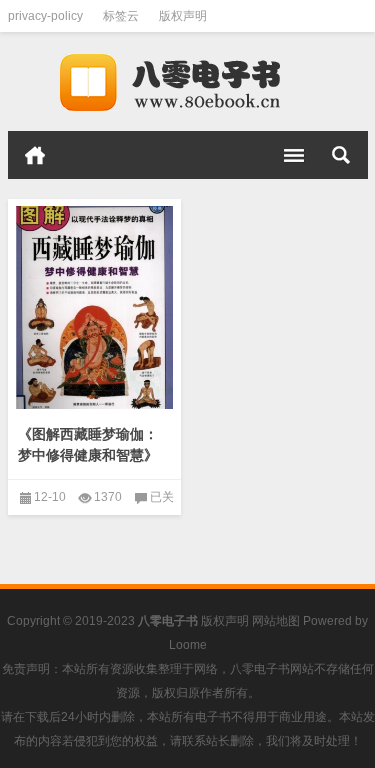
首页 (35, 155)
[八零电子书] (188, 82)
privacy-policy (45, 16)
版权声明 (183, 16)
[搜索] (341, 155)
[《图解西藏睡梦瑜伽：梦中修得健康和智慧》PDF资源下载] (95, 308)
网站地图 (276, 621)
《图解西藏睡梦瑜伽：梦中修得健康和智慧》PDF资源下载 (88, 455)
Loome (188, 645)
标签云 (121, 16)
